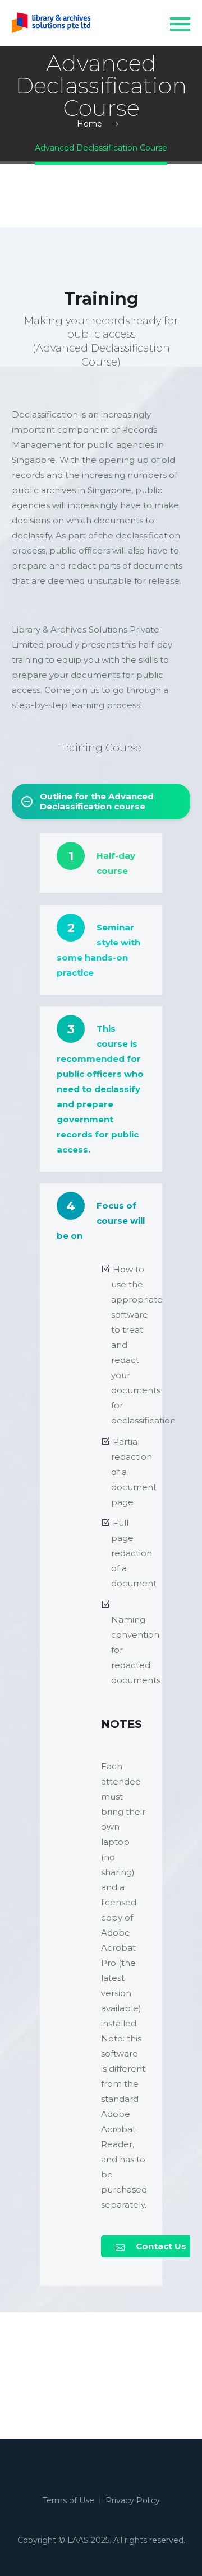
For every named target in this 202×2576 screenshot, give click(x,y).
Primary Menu (180, 24)
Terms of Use (68, 2500)
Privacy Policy (133, 2500)
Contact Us (151, 2246)
